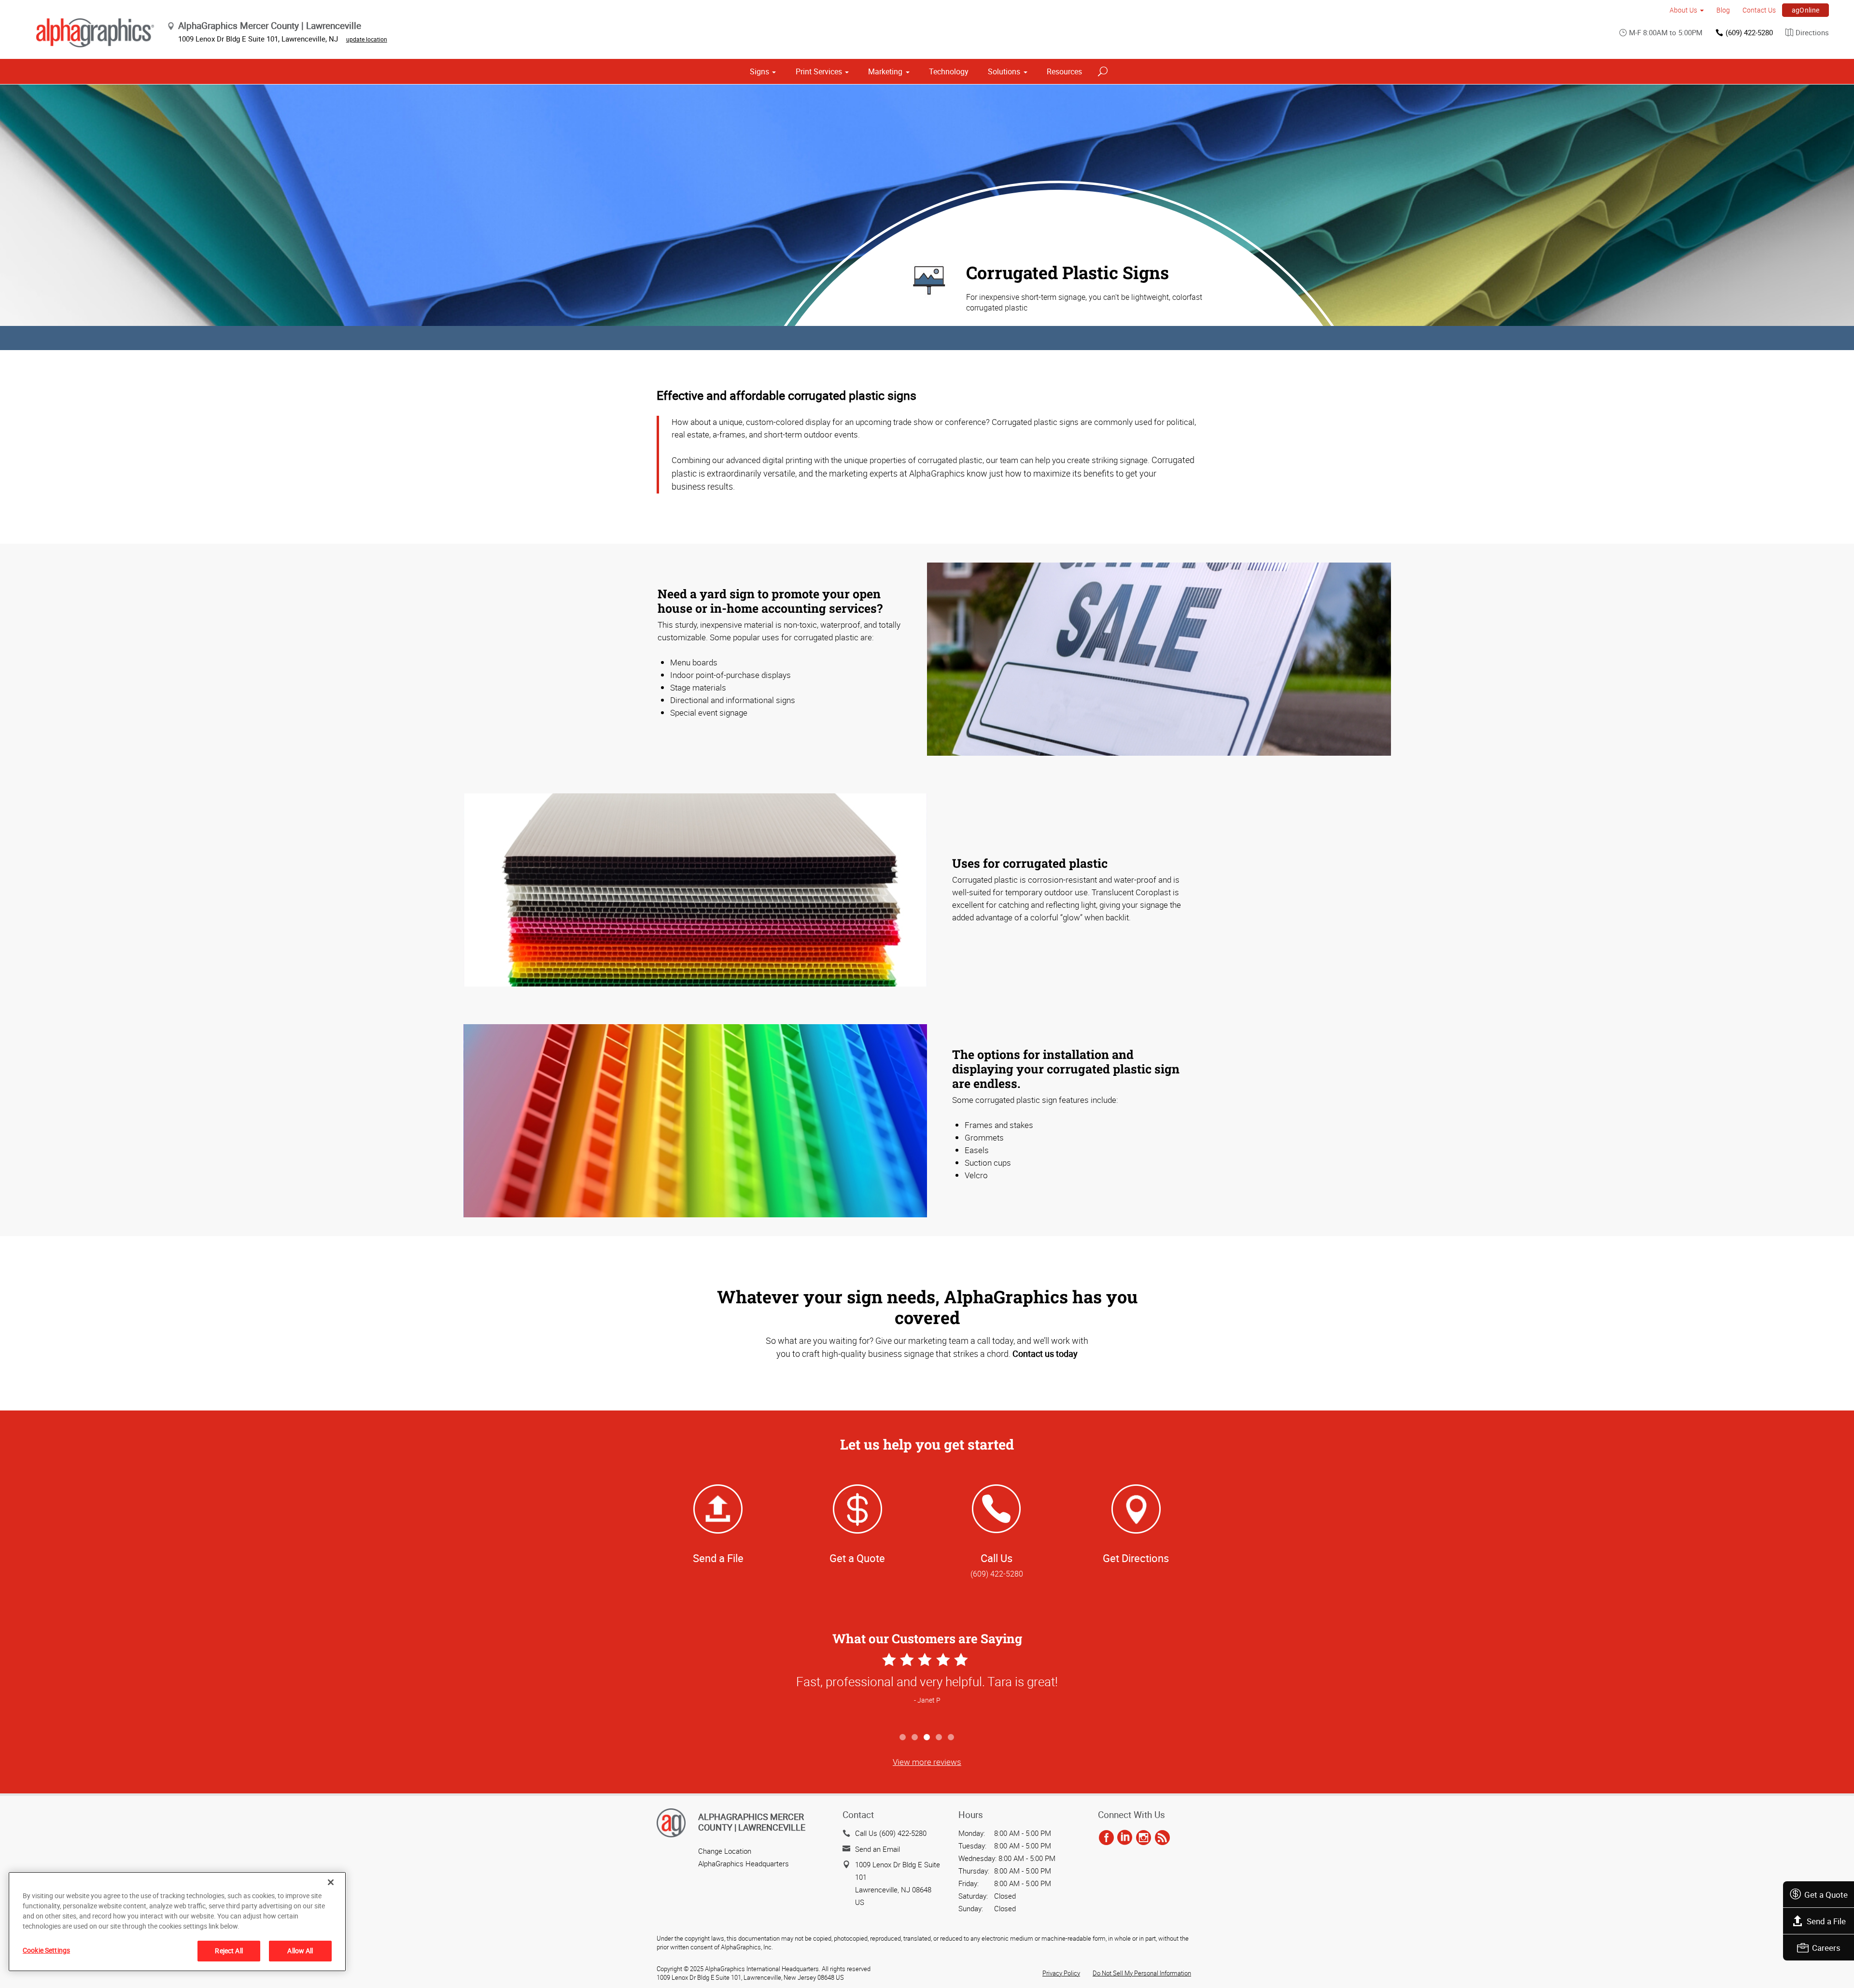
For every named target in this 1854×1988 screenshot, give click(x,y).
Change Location (725, 1851)
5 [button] (951, 1738)
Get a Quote (1826, 1895)
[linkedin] (1125, 1838)
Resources (1064, 71)
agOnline (1806, 10)
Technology (949, 71)
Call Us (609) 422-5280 (891, 1833)
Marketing (885, 71)
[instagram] (1144, 1838)
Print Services (819, 71)
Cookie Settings (46, 1950)
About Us (1683, 10)
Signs (759, 71)
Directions (1812, 32)
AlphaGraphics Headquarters (744, 1863)
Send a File (1826, 1921)
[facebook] (1106, 1838)
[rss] (1162, 1838)
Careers (1826, 1948)
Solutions (1004, 71)
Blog (1723, 10)
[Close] (331, 1882)
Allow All (300, 1951)
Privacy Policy (1061, 1973)
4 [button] (939, 1738)
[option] (927, 1689)
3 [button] (927, 1738)
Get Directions (1136, 1558)
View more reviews (927, 1762)
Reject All (229, 1951)
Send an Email (878, 1849)
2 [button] (915, 1738)
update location (367, 39)
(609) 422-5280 (1749, 32)
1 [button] (903, 1738)
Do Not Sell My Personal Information (1142, 1973)
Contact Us (1759, 10)
